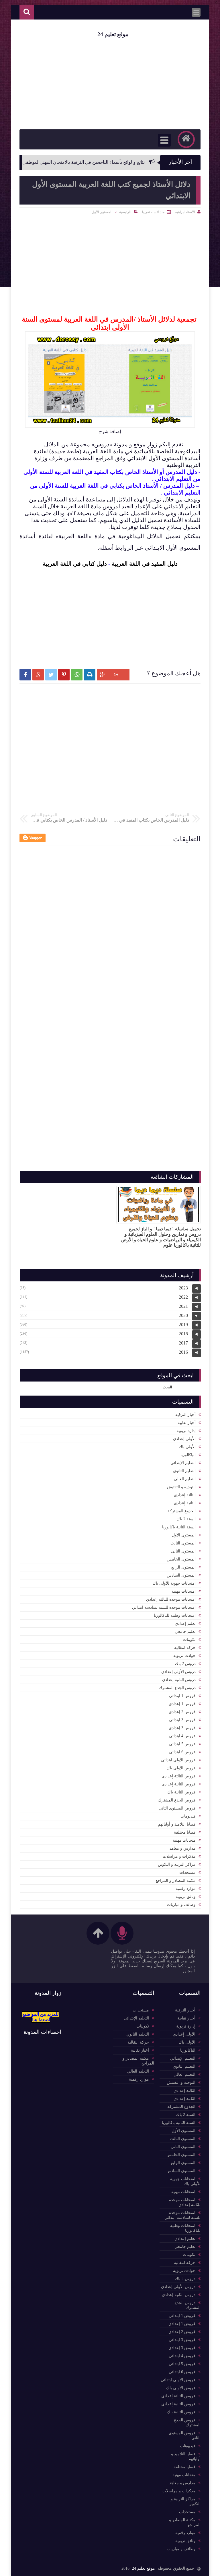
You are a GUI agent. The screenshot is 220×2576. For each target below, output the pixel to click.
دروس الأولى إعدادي (178, 1672)
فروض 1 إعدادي (182, 1704)
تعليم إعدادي (185, 1623)
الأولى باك (187, 1447)
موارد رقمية (186, 1889)
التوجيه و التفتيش (181, 1487)
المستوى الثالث (183, 1543)
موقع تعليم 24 (113, 34)
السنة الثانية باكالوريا (179, 1527)
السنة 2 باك (186, 1519)
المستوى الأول (102, 212)
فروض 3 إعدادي (182, 1728)
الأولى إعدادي (184, 1439)
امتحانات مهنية (184, 1591)
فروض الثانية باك (181, 1792)
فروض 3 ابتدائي (182, 1720)
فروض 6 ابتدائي (182, 1752)
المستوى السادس (181, 1575)
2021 (183, 1306)
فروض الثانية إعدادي (179, 1784)
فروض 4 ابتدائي (182, 1736)
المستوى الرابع (183, 1567)
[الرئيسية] (186, 139)
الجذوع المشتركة (182, 1511)
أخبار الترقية (185, 1415)
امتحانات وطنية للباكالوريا (175, 1615)
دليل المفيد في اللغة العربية (145, 564)
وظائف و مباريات (181, 1905)
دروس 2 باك (185, 1664)
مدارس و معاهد (183, 1848)
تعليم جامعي (185, 1632)
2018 (183, 1334)
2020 (183, 1315)
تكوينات (189, 1640)
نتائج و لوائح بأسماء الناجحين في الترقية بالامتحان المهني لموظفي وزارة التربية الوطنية (92, 162)
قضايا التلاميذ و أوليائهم (177, 1824)
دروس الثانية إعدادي (179, 1680)
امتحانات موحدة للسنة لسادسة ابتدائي (164, 1607)
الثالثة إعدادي (185, 1495)
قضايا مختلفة (185, 1832)
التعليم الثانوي (184, 1471)
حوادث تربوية (184, 1656)
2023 (183, 1288)
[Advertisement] (110, 616)
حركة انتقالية (185, 1648)
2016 (183, 1352)
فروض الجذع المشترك (177, 1800)
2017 (183, 1343)
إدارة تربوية (186, 1431)
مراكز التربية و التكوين (177, 1864)
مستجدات (187, 1872)
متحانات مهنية (184, 1840)
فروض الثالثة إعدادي (179, 1776)
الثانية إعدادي (185, 1503)
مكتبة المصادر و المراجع (176, 1881)
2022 (183, 1297)
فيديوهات (188, 1816)
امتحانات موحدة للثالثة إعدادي (171, 1599)
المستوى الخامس (181, 1559)
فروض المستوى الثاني (177, 1808)
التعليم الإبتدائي (183, 1463)
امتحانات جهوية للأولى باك (174, 1583)
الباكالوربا (188, 1455)
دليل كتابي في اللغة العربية (75, 564)
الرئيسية (125, 212)
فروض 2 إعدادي (182, 1712)
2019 (183, 1325)
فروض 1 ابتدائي (182, 1696)
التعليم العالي (185, 1479)
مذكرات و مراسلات (179, 1856)
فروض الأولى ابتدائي (178, 1760)
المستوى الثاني (183, 1551)
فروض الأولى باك (181, 1768)
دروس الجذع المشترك (177, 1688)
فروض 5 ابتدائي (182, 1744)
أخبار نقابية (187, 1423)
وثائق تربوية (186, 1897)
